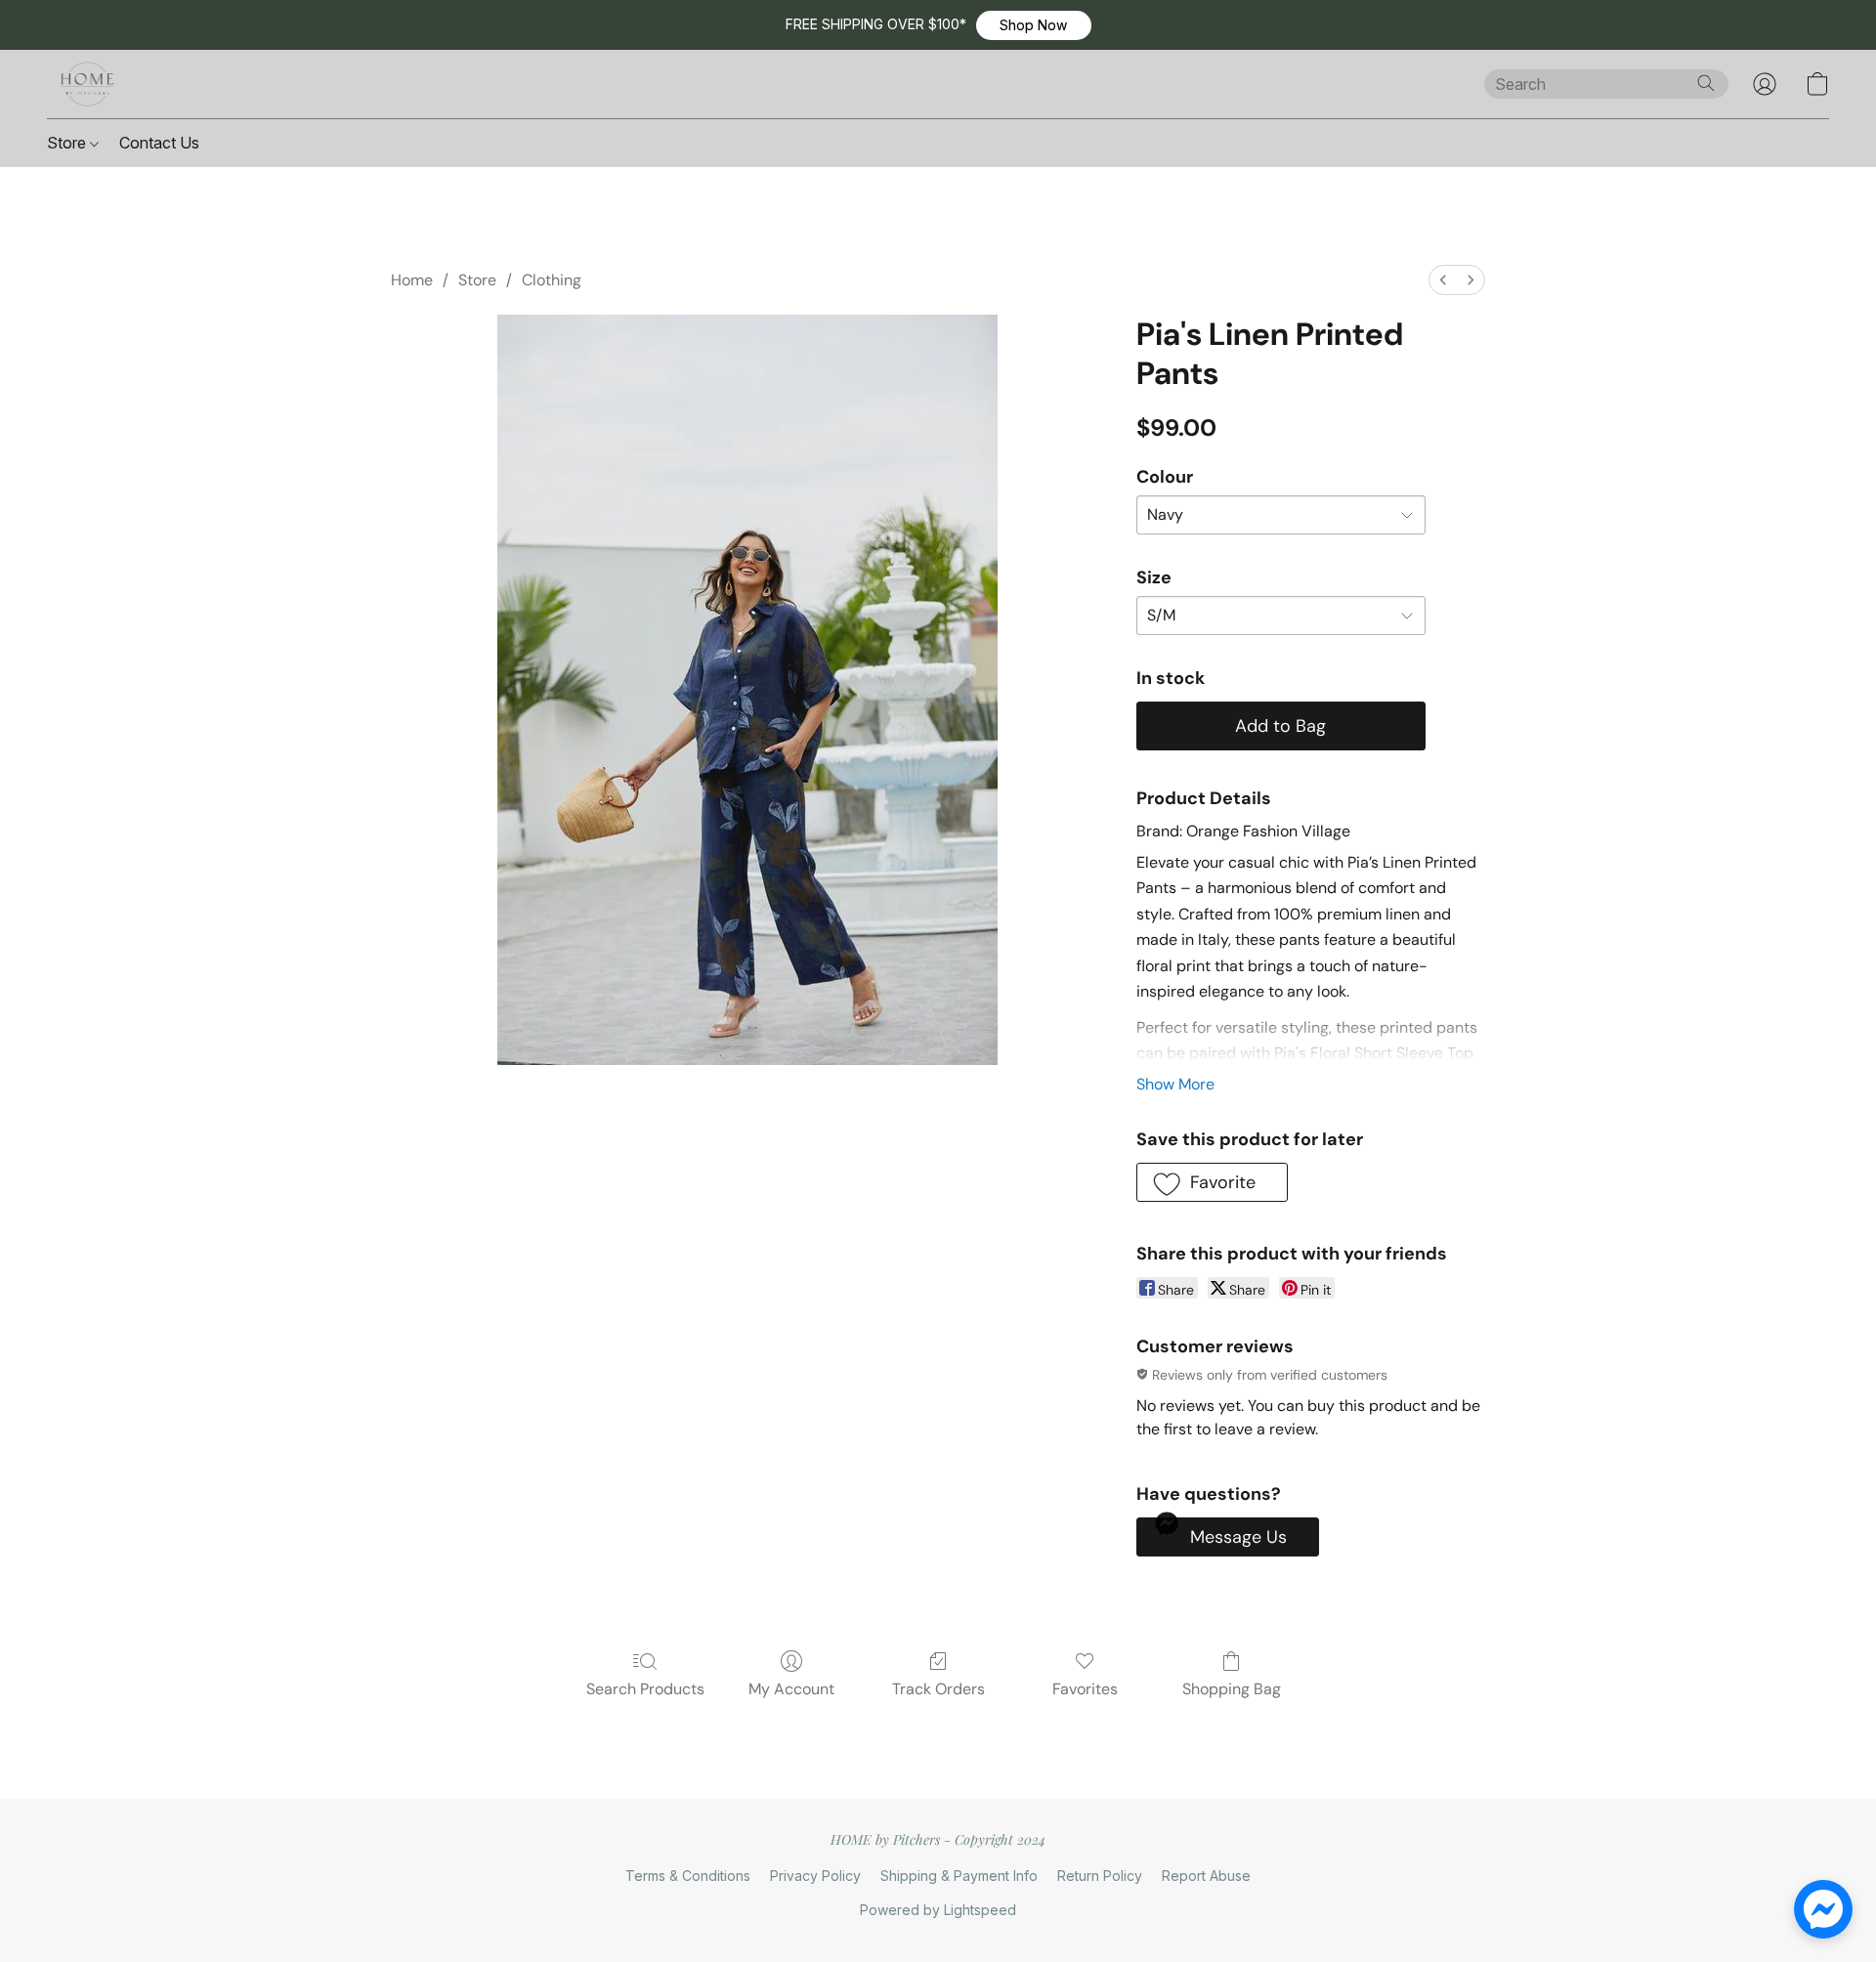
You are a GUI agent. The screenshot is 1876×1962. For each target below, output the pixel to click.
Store (68, 143)
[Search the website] (1706, 83)
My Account (791, 1689)
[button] (1034, 25)
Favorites (1085, 1689)
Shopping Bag (1232, 1689)
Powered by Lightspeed (938, 1910)
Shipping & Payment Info (959, 1876)
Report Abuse (1206, 1876)
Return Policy (1100, 1876)
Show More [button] (1175, 1084)
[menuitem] (1443, 280)
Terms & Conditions (688, 1876)
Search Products (645, 1689)
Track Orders (938, 1689)
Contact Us (159, 143)
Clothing (552, 280)
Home (412, 280)
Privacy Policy (815, 1876)
